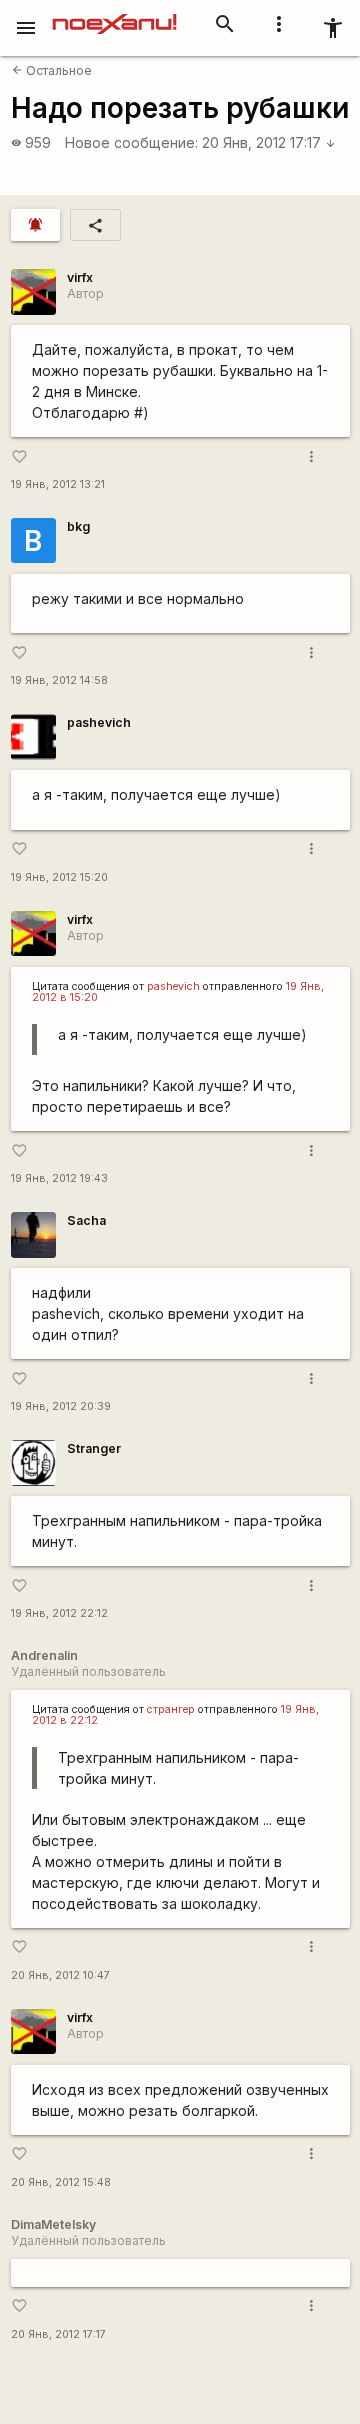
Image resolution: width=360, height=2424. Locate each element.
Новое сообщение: (131, 142)
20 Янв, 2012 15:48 (61, 2182)
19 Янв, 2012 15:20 (59, 877)
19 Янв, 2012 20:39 (61, 1406)
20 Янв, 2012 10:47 (60, 1975)
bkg (78, 526)
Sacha (86, 1220)
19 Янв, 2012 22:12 (59, 1613)
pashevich (99, 722)
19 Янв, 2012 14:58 (59, 680)
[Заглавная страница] (114, 14)
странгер (171, 1709)
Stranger (94, 1448)
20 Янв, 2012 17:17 (269, 142)
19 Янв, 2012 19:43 (59, 1178)
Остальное (52, 70)
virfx (80, 277)
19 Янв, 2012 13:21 (58, 484)
